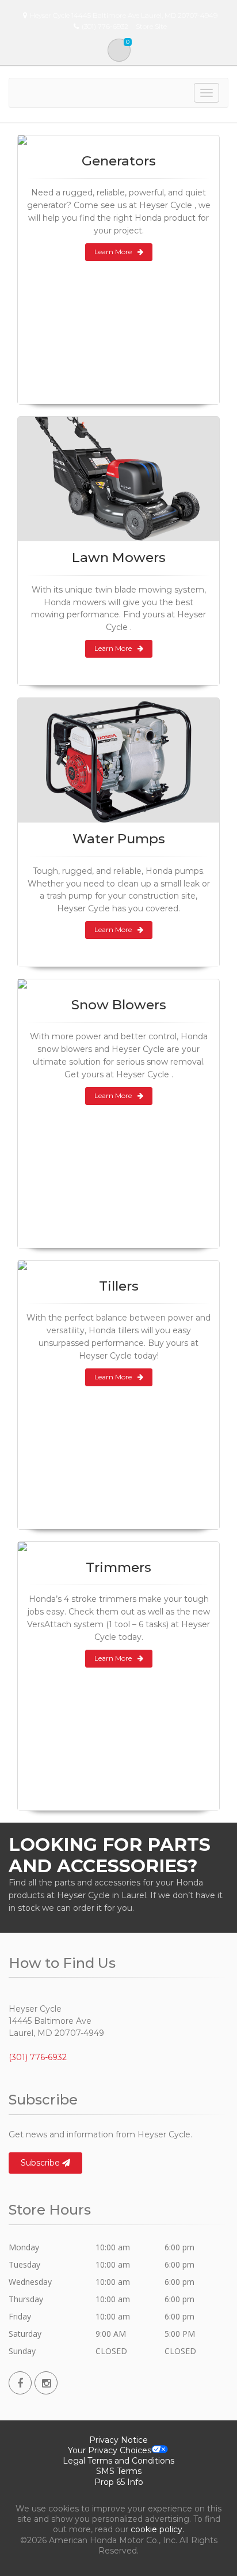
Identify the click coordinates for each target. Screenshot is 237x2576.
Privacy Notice (118, 2440)
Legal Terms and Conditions (118, 2461)
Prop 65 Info (119, 2482)
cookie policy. (157, 2529)
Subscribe (41, 2163)
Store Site (151, 26)
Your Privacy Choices (110, 2450)
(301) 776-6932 (38, 2057)
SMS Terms (119, 2471)
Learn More (113, 252)
